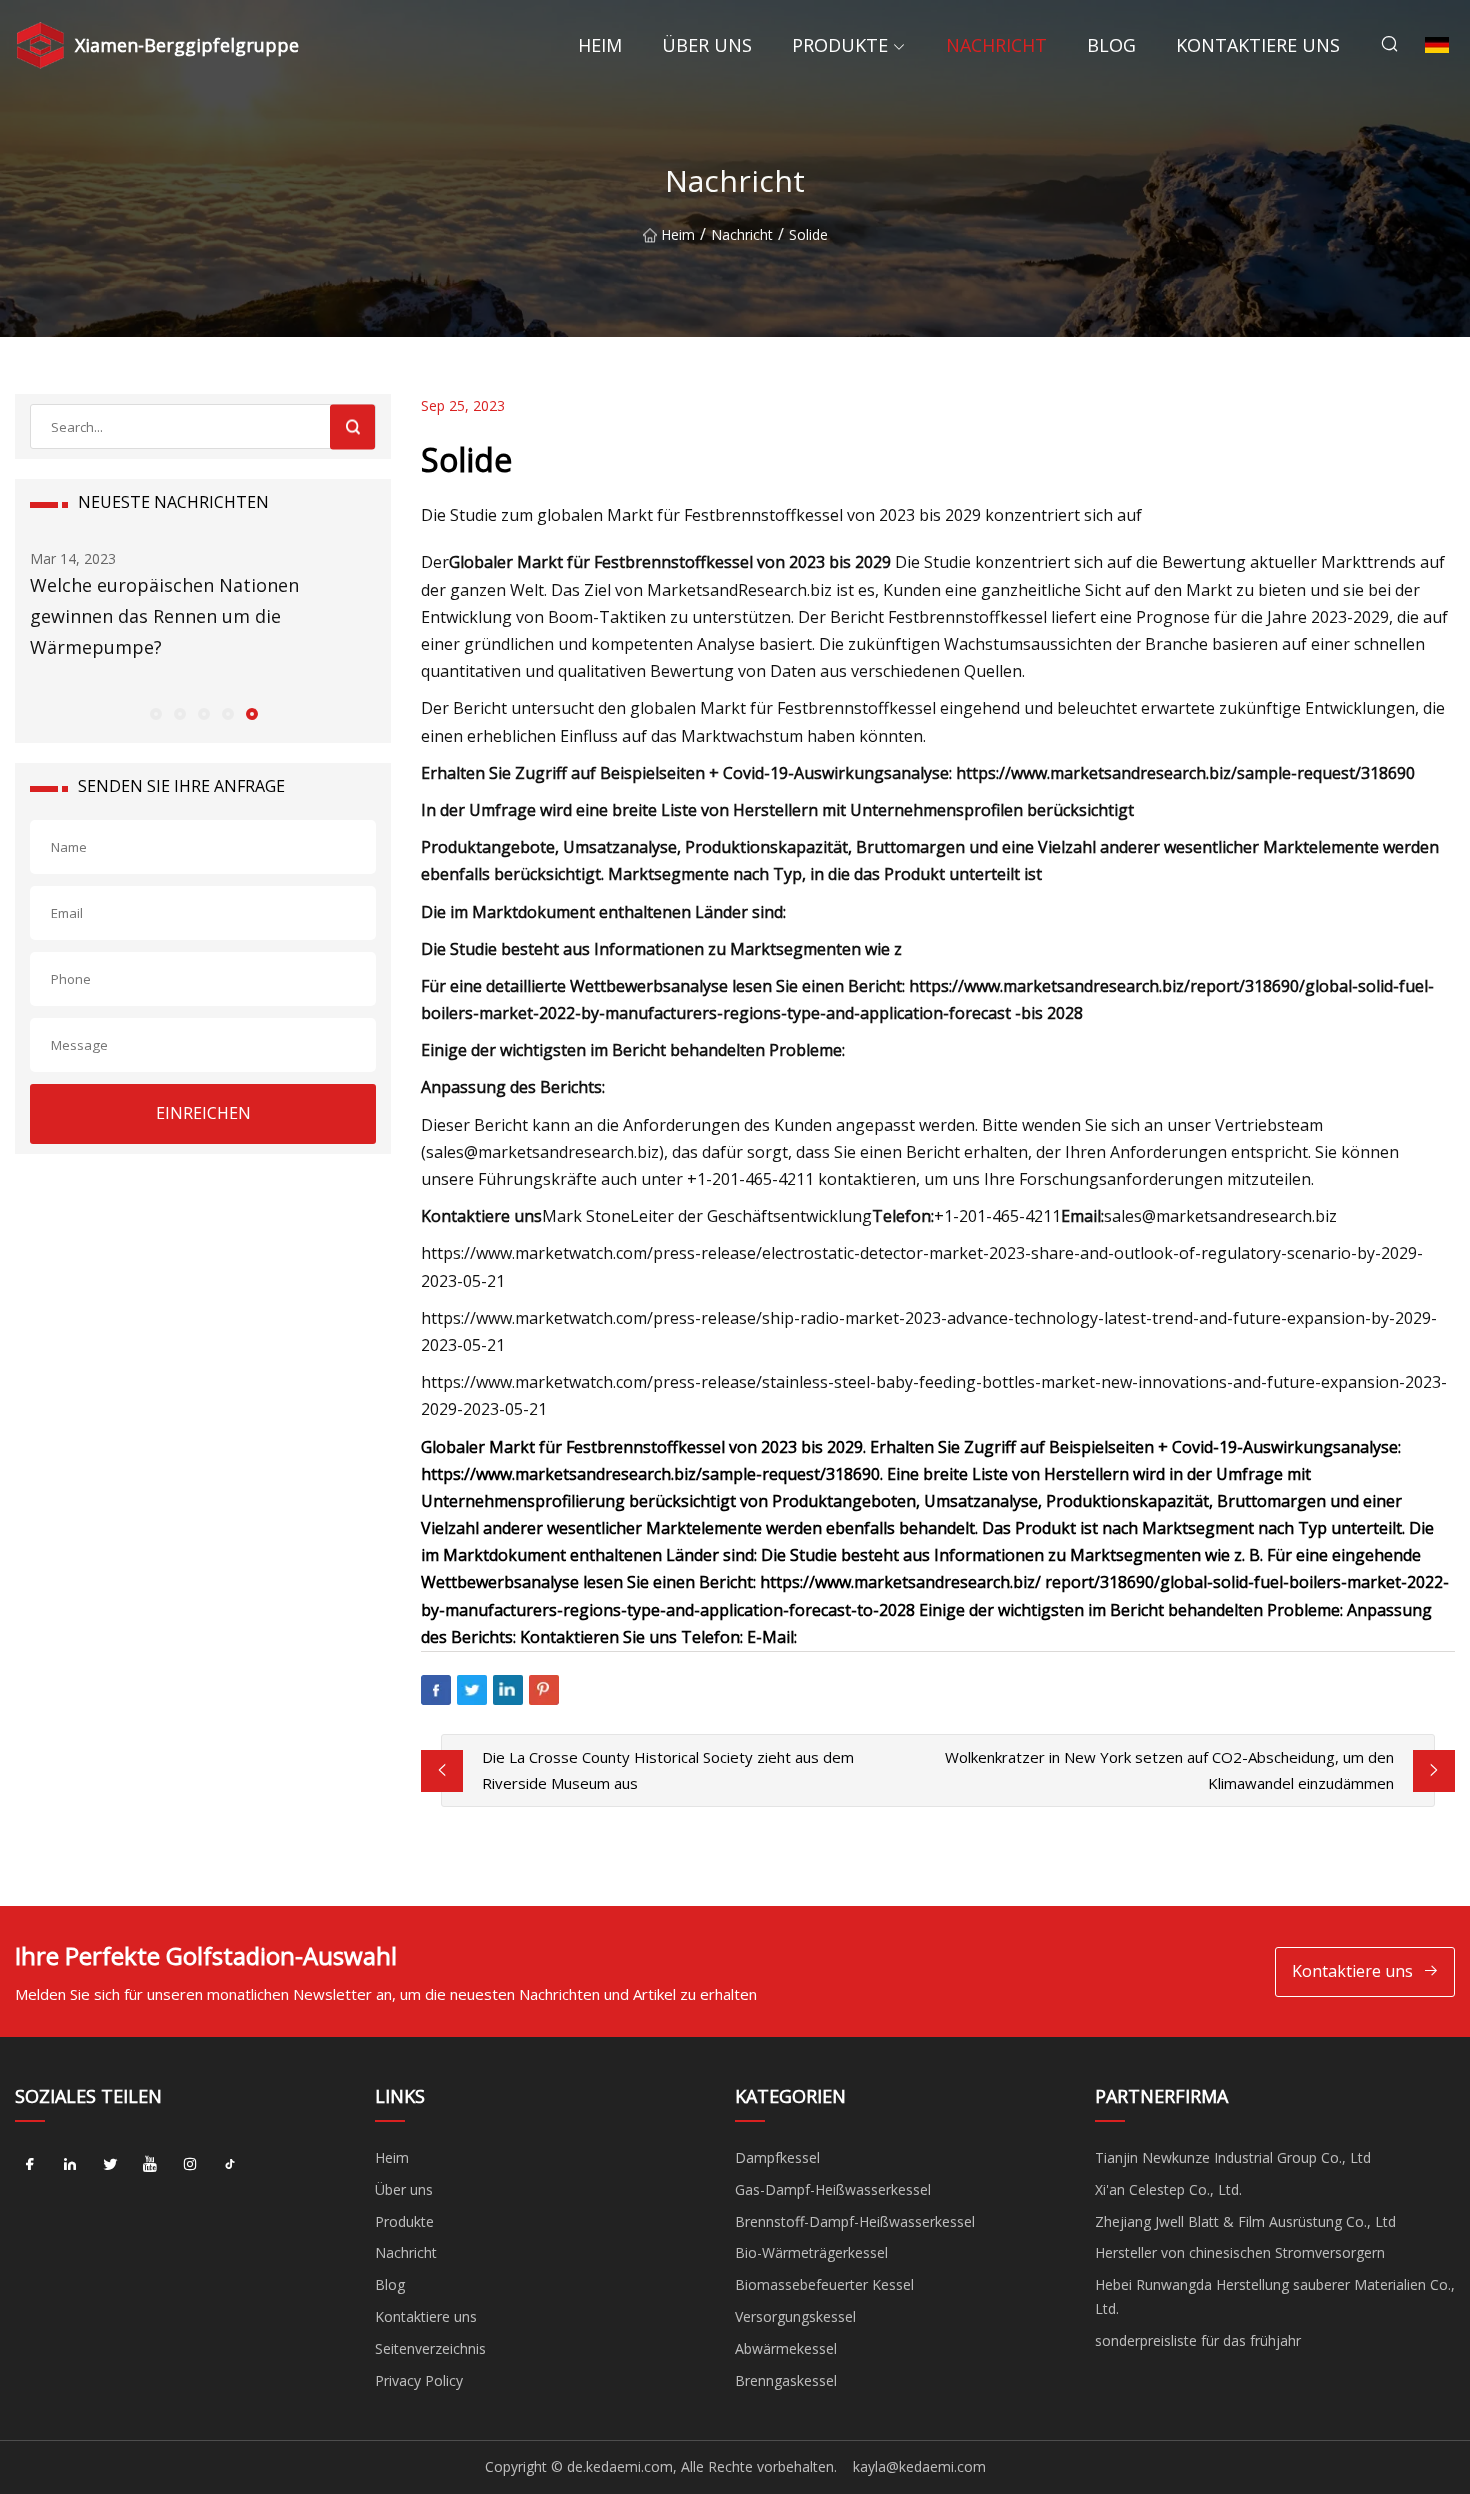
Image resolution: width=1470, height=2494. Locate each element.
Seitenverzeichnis (430, 2348)
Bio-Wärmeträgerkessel (811, 2252)
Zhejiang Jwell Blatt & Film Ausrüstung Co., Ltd (1245, 2221)
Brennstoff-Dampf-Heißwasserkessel (855, 2221)
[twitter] (110, 2165)
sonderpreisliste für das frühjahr (1198, 2340)
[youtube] (150, 2165)
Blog (1111, 45)
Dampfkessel (777, 2157)
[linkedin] (70, 2165)
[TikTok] (230, 2165)
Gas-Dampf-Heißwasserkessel (833, 2189)
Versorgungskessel (795, 2316)
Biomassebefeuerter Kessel (824, 2284)
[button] (155, 713)
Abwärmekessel (786, 2348)
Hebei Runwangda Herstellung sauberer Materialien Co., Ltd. (1275, 2296)
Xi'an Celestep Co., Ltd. (1168, 2189)
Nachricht (996, 45)
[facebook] (30, 2165)
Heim (600, 45)
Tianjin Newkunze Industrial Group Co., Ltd (1233, 2157)
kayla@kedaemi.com (919, 2466)
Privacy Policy (419, 2380)
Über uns (707, 45)
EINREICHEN (203, 1113)
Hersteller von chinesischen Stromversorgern (1240, 2252)
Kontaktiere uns (1258, 45)
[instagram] (190, 2165)
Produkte (840, 45)
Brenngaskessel (786, 2380)
